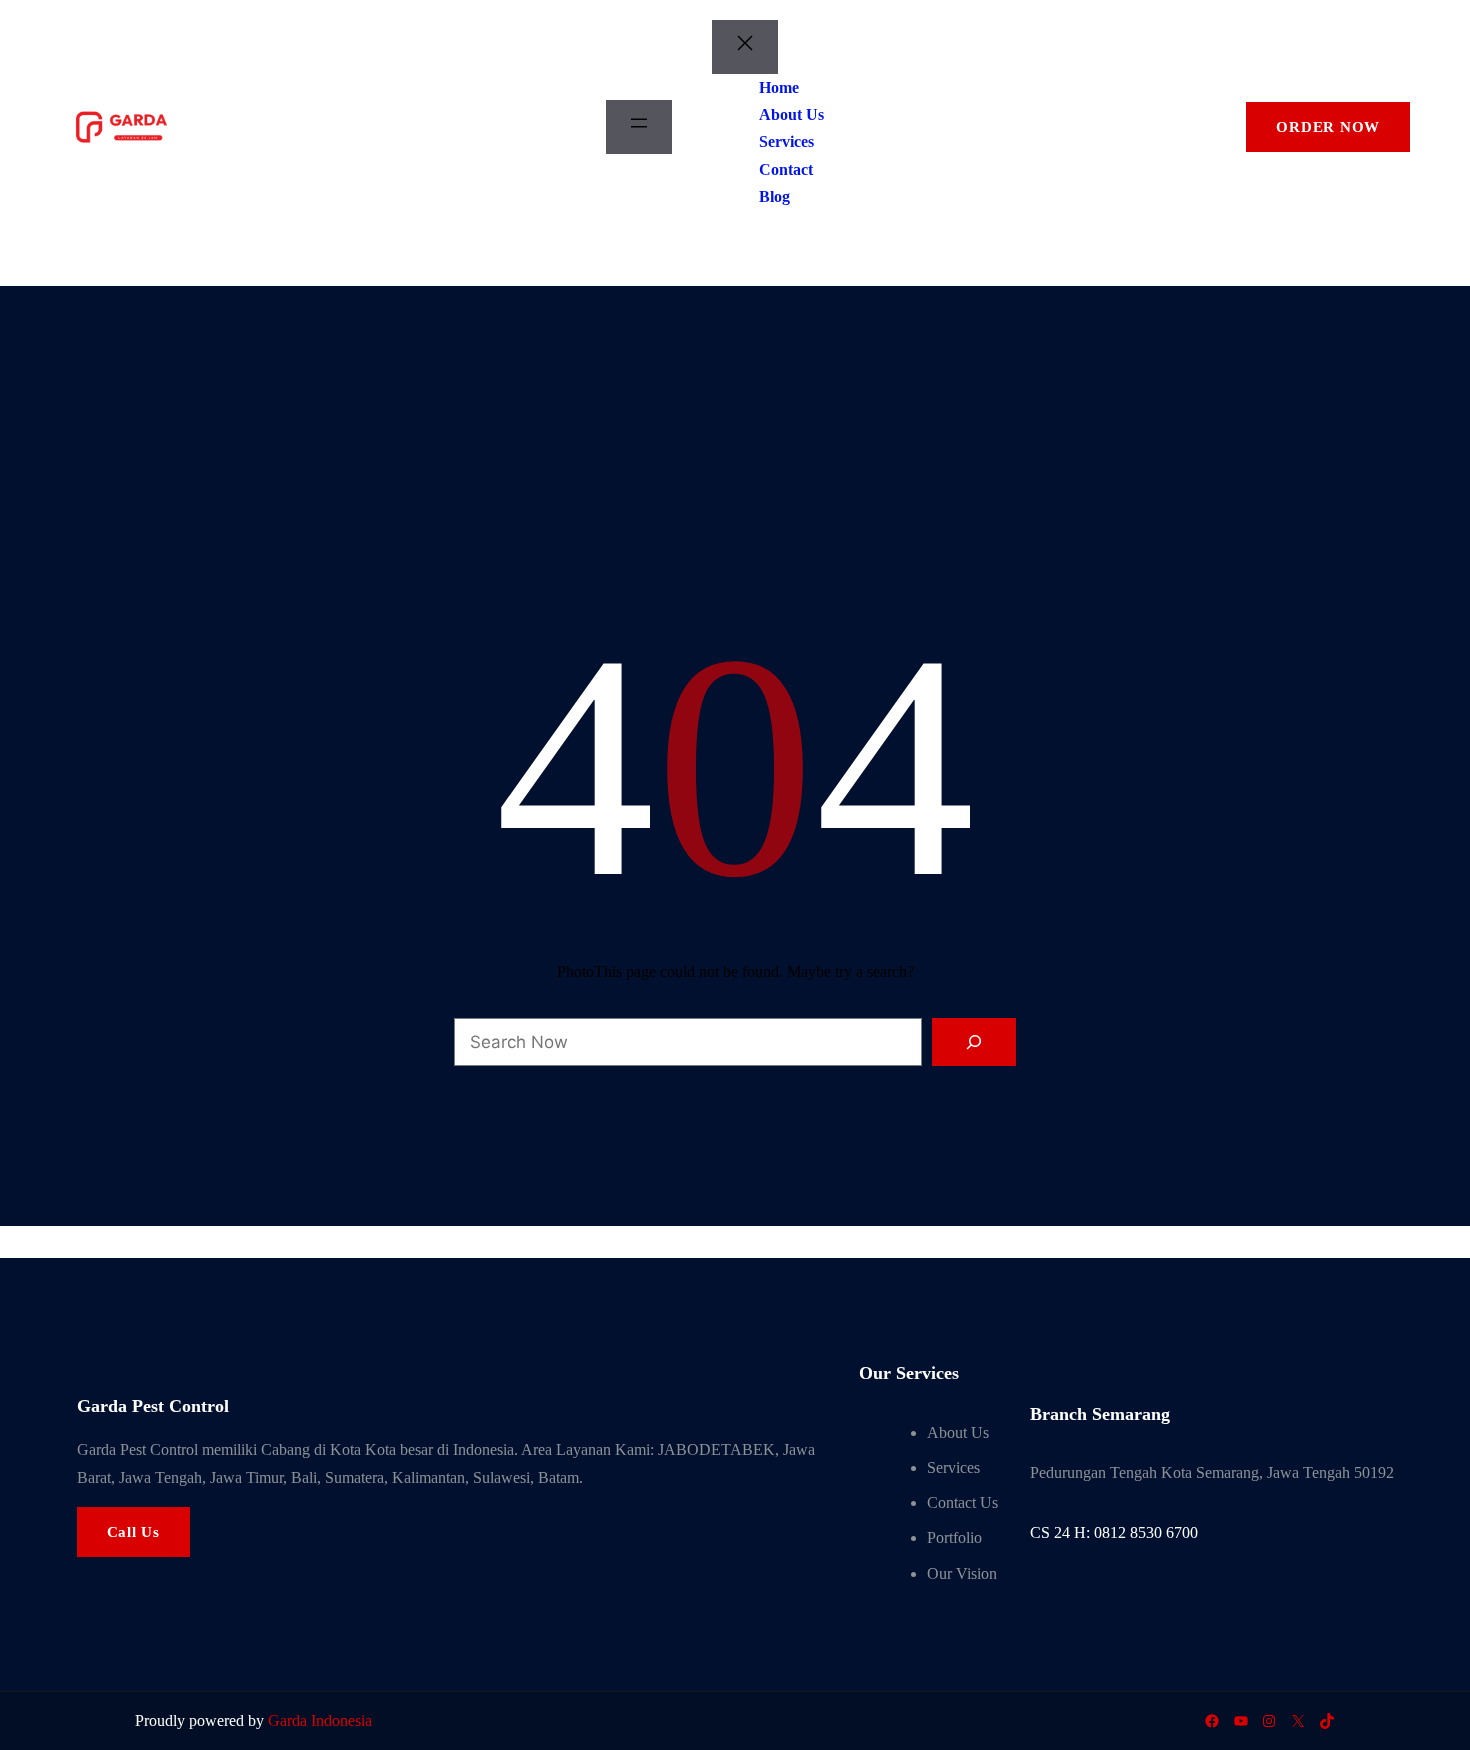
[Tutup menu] (745, 47)
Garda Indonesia (320, 1720)
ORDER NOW (1328, 127)
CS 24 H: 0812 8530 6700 (1114, 1532)
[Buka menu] (639, 127)
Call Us (133, 1532)
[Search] (974, 1042)
